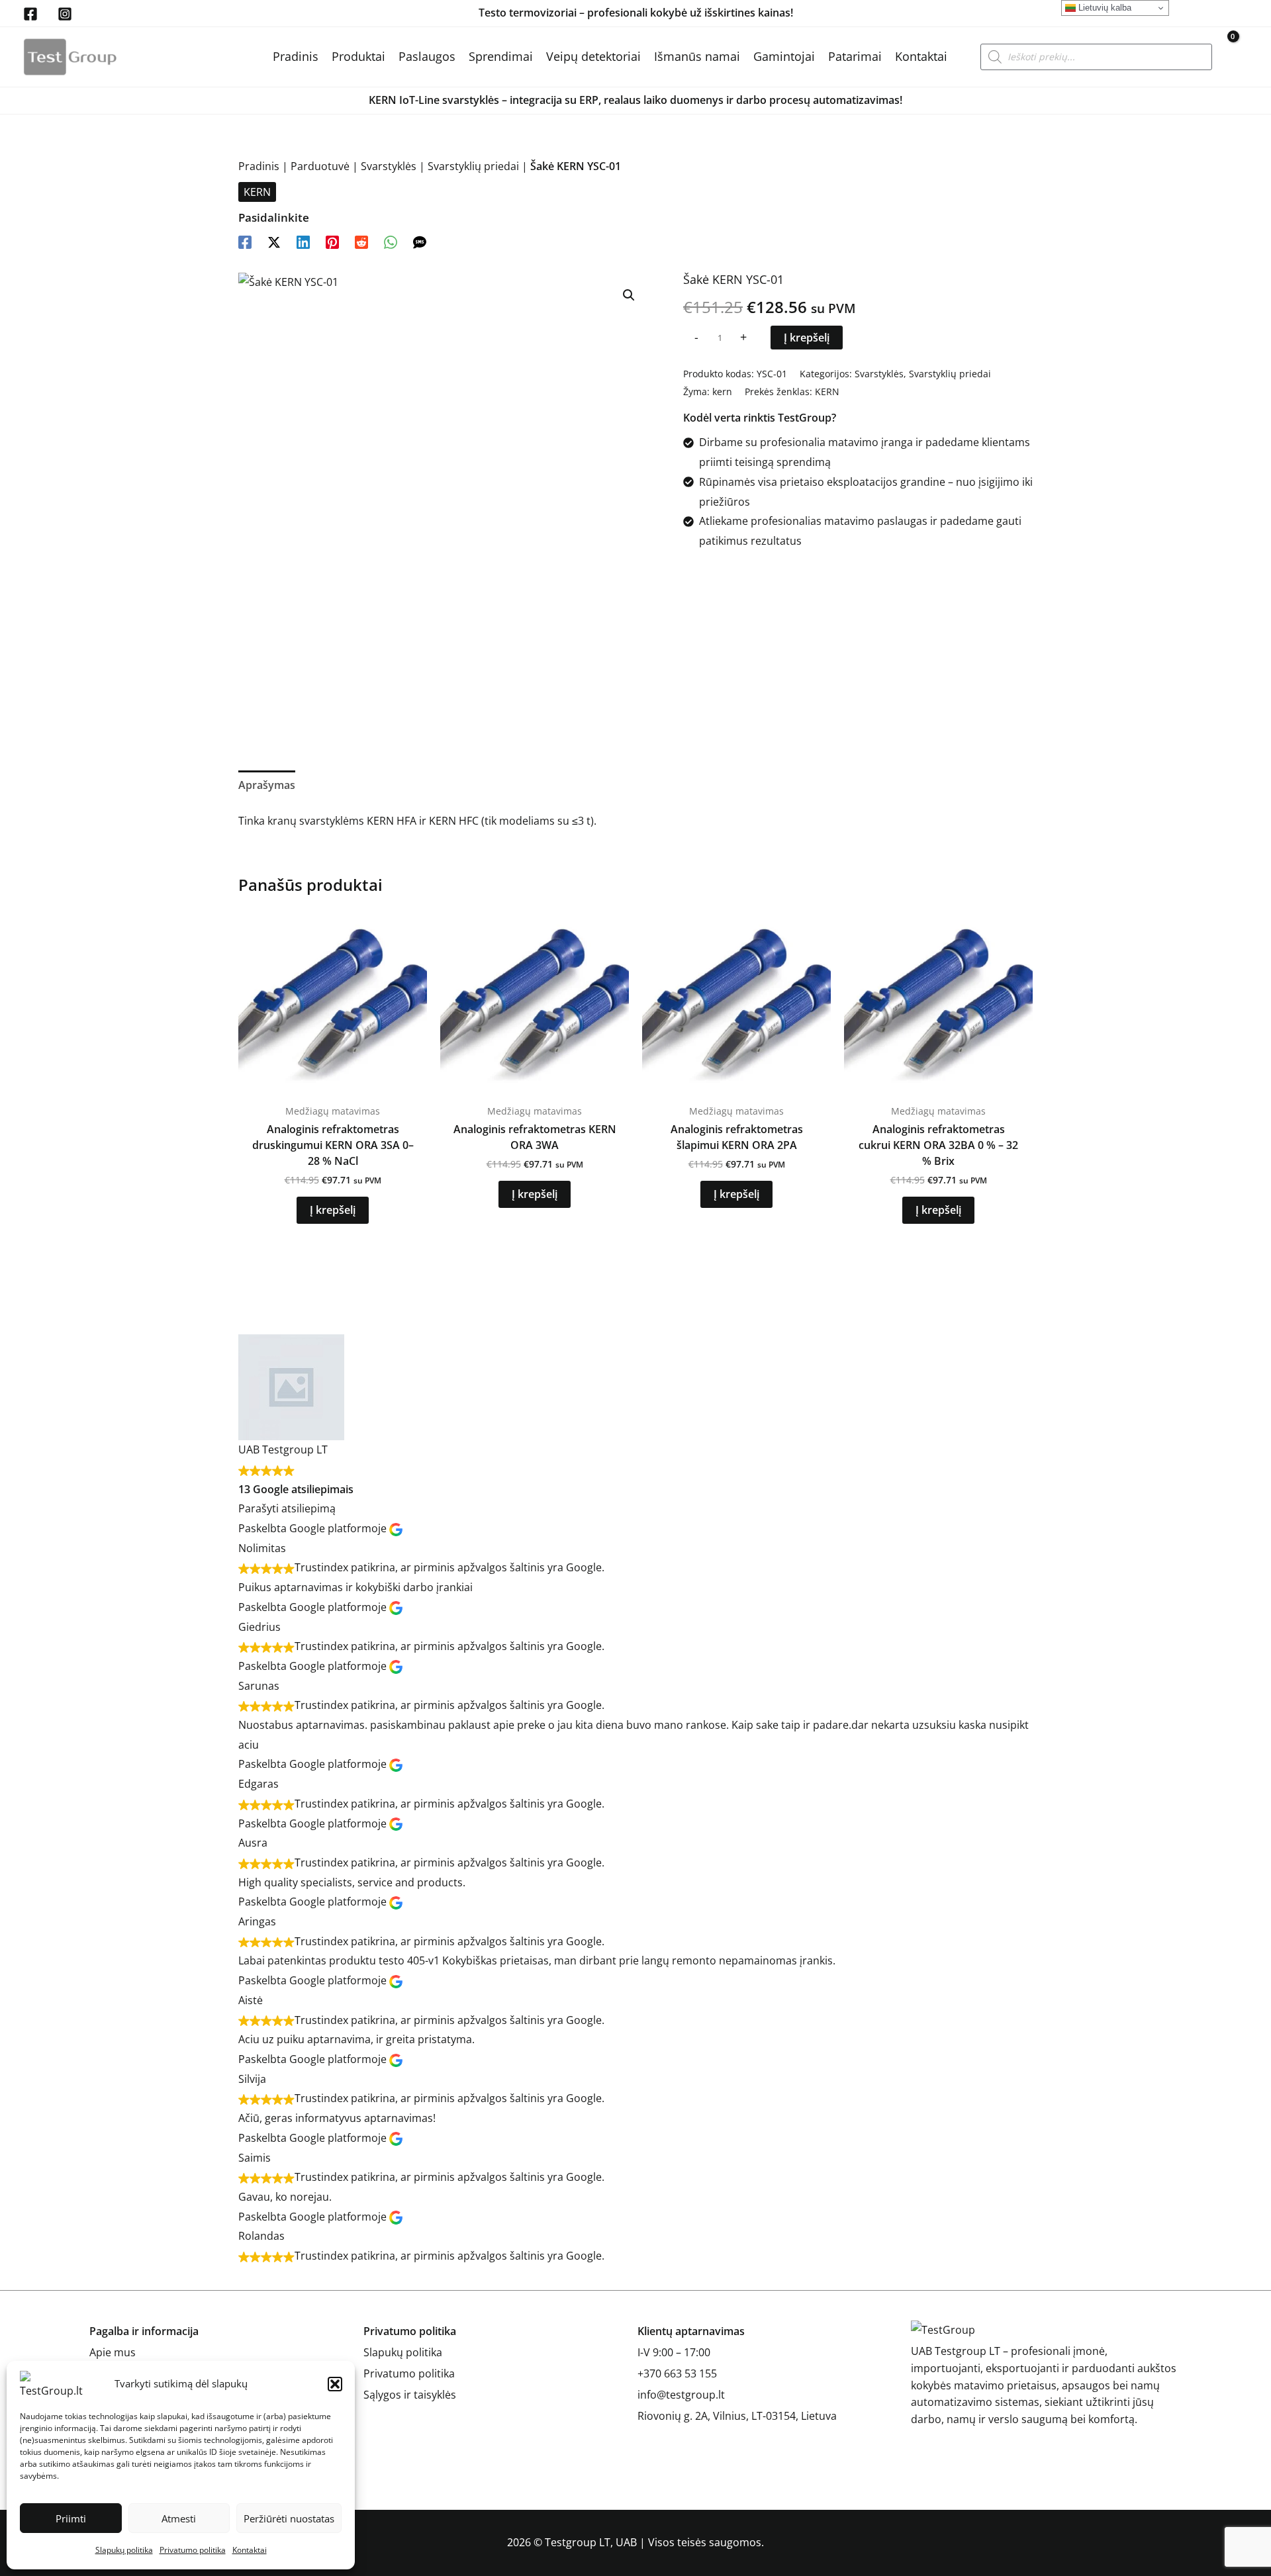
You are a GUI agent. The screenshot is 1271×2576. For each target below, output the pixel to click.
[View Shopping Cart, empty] (1237, 57)
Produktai (358, 56)
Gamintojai (784, 56)
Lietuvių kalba (1104, 8)
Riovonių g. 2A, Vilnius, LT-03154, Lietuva (737, 2416)
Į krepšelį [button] (333, 1210)
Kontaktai (250, 2550)
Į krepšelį (807, 338)
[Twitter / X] (274, 241)
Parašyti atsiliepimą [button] (287, 1508)
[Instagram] (65, 14)
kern (722, 391)
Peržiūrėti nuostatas (289, 2518)
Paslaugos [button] (427, 56)
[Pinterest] (332, 241)
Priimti (71, 2518)
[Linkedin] (303, 241)
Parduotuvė (320, 166)
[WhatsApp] (391, 241)
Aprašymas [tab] (267, 785)
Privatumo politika (193, 2550)
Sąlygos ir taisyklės (410, 2395)
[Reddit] (361, 241)
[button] (335, 2384)
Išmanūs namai (697, 56)
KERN (257, 192)
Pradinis (296, 56)
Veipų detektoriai (593, 56)
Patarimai (855, 56)
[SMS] (420, 241)
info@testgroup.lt (681, 2395)
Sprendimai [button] (501, 56)
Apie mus (113, 2352)
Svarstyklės (389, 166)
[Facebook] (30, 14)
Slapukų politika (124, 2550)
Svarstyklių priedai (473, 166)
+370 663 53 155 (677, 2373)
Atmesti (179, 2518)
